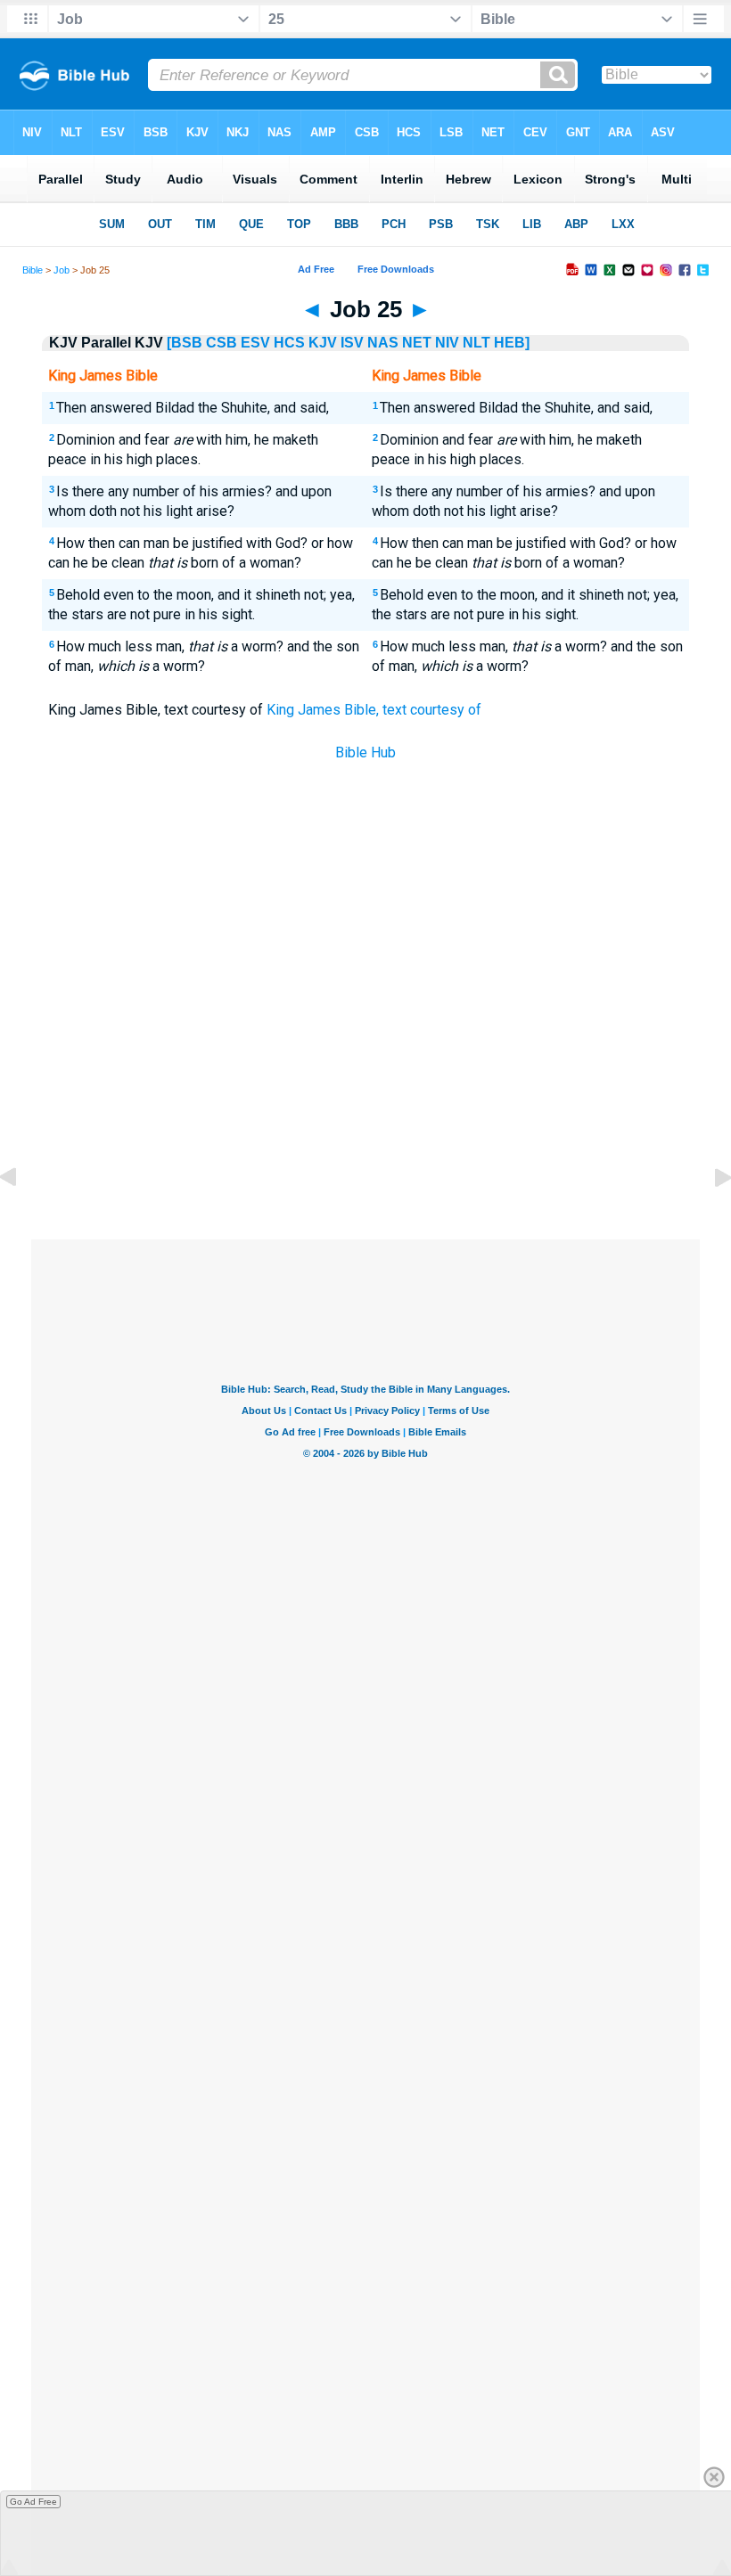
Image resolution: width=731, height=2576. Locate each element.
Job (62, 270)
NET (417, 343)
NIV (447, 343)
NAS (383, 343)
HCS (289, 343)
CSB (222, 343)
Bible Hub (365, 752)
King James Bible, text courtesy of (374, 710)
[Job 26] (709, 1218)
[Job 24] (22, 1218)
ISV (352, 343)
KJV (323, 343)
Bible (33, 270)
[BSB (185, 343)
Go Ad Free (33, 2502)
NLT (476, 343)
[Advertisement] (365, 1108)
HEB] (512, 343)
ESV (255, 343)
